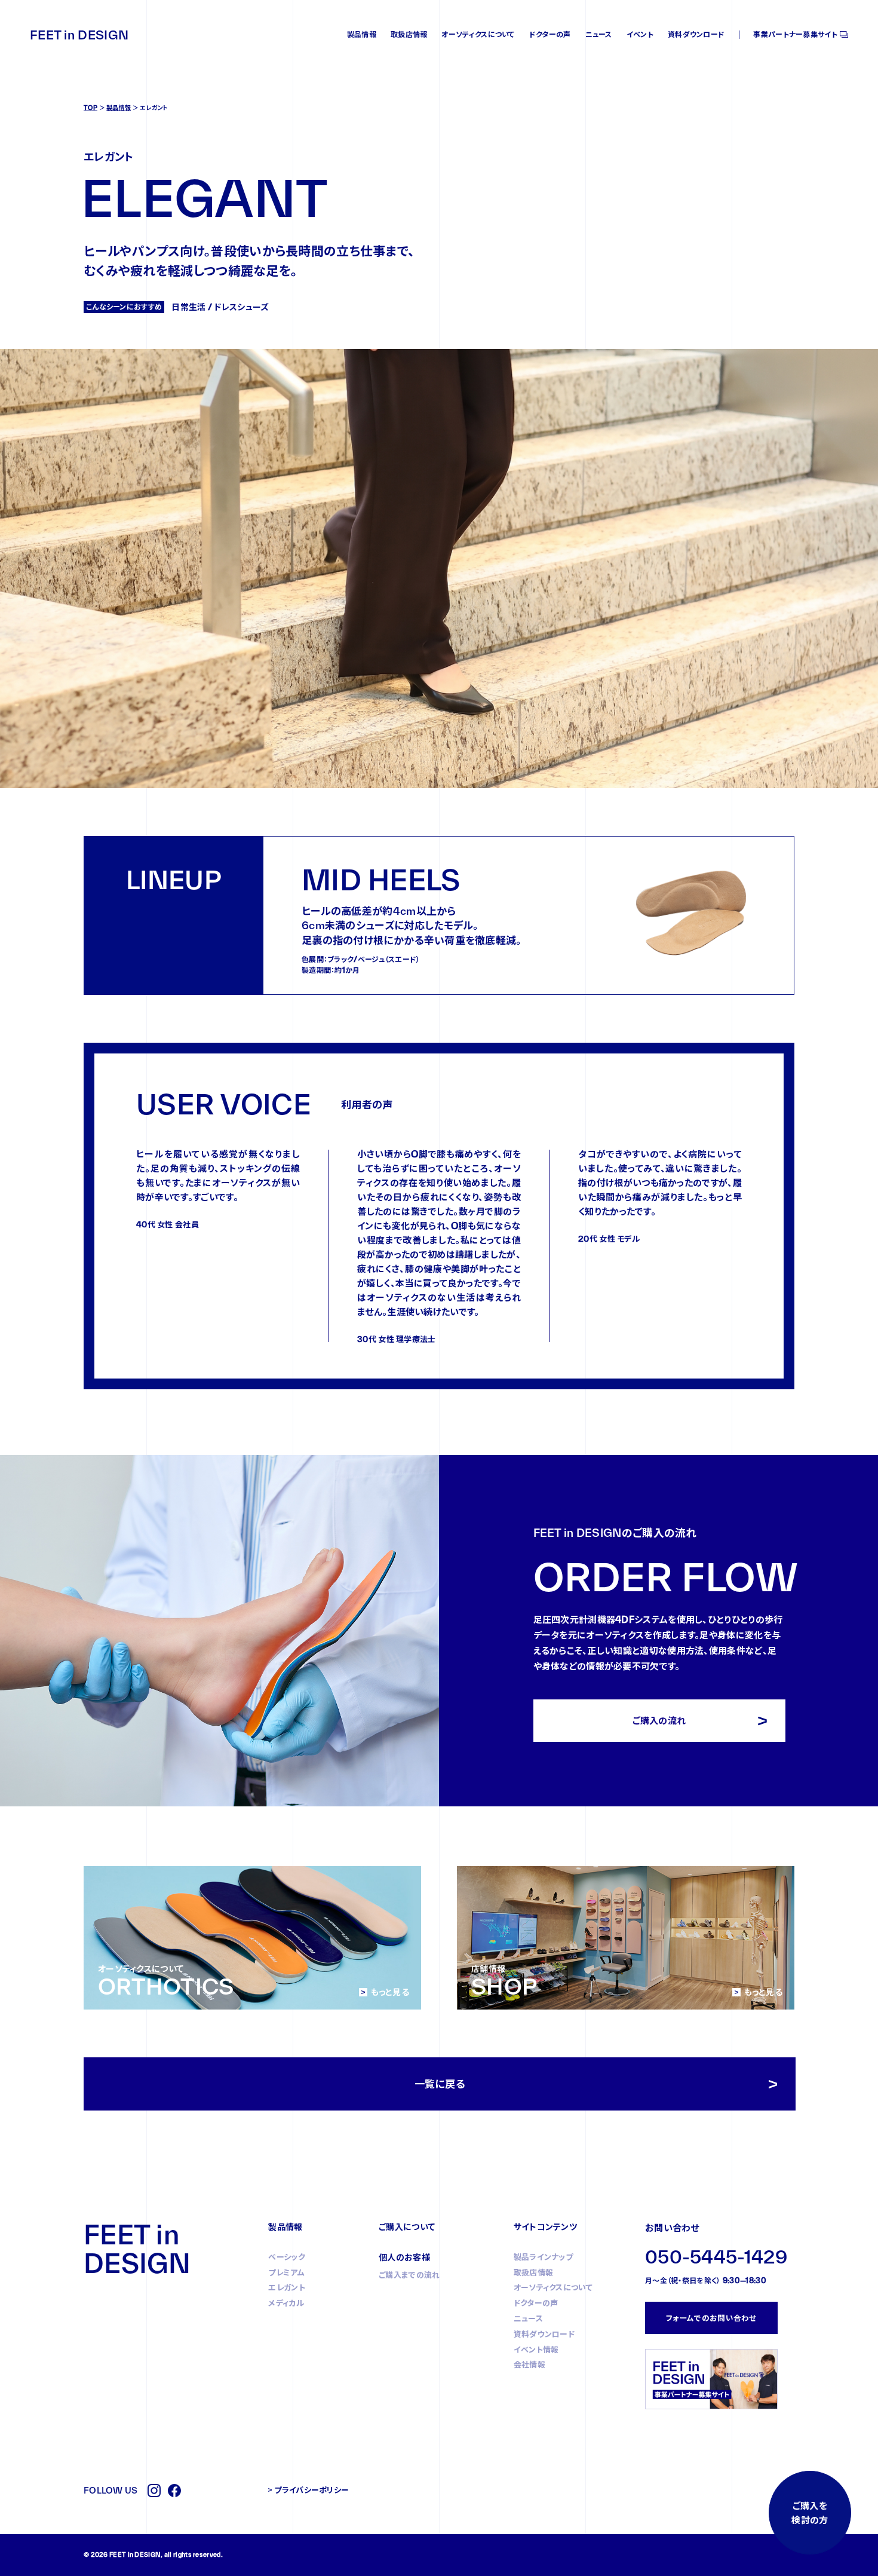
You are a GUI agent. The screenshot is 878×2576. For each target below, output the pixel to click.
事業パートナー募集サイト (795, 34)
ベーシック (287, 2257)
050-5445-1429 (716, 2257)
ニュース (599, 34)
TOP (90, 108)
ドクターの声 (550, 34)
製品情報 (362, 34)
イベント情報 (536, 2350)
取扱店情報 (409, 34)
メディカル (286, 2303)
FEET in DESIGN (79, 35)
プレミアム (286, 2272)
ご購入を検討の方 (810, 2513)
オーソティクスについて (478, 34)
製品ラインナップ (543, 2257)
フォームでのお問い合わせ (711, 2318)
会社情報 (529, 2364)
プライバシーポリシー (311, 2490)
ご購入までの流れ (409, 2275)
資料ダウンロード (696, 34)
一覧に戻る (440, 2084)
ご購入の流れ (659, 1720)
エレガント (287, 2287)
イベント (640, 34)
